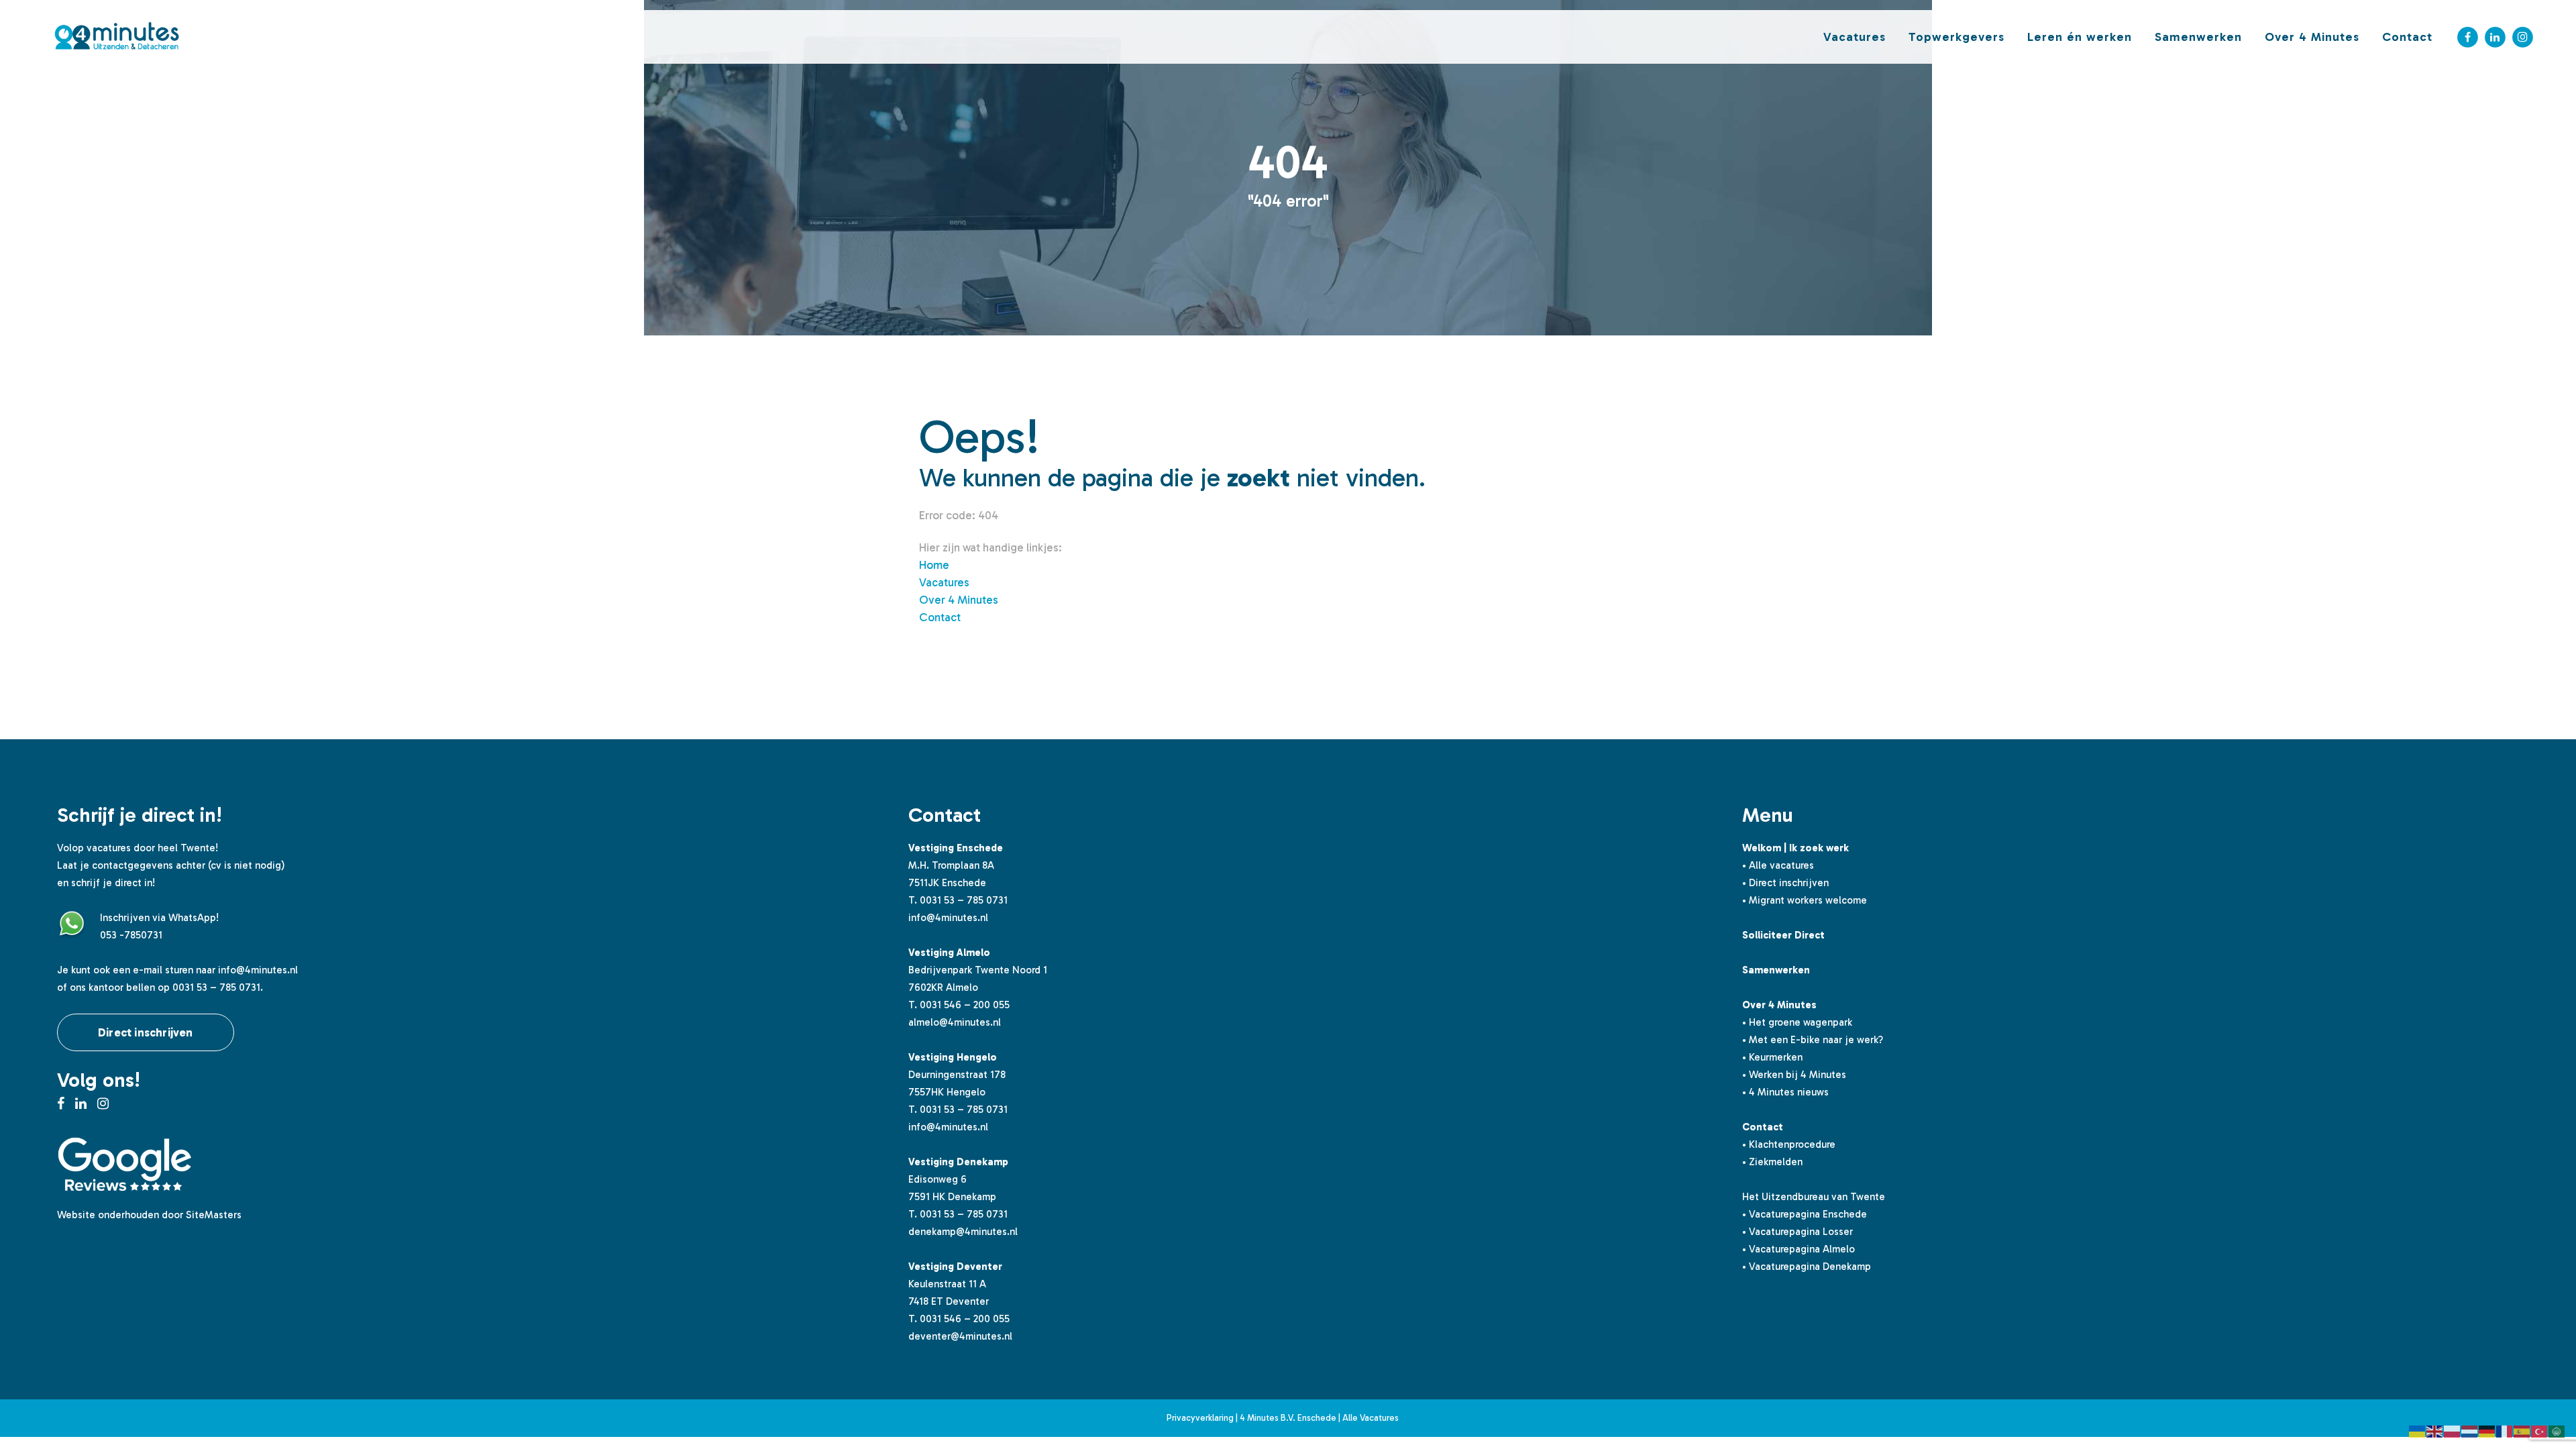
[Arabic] (2557, 1430)
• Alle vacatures (1778, 865)
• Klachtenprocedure (1789, 1144)
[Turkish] (2540, 1430)
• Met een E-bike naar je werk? (1813, 1040)
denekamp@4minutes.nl (963, 1232)
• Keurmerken (1772, 1057)
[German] (2487, 1430)
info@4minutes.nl (258, 970)
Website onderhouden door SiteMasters (149, 1215)
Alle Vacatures (1371, 1418)
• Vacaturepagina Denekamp (1807, 1267)
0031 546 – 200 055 (965, 1005)
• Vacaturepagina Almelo (1799, 1249)
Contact (940, 617)
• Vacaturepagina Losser (1797, 1232)
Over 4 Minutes (959, 600)
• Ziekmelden (1772, 1162)
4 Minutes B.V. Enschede (1288, 1418)
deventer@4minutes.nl (960, 1336)
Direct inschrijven (146, 1032)
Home (934, 565)
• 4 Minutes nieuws (1785, 1092)
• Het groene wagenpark (1797, 1022)
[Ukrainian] (2418, 1430)
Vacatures (944, 582)
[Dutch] (2470, 1430)
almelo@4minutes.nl (955, 1022)
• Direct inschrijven (1785, 883)
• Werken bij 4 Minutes (1794, 1075)
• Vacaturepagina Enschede (1805, 1214)
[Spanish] (2522, 1430)
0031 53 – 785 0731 (964, 900)
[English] (2435, 1430)
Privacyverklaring (1200, 1418)
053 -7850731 (131, 935)
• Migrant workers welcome (1805, 900)
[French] (2505, 1430)
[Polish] (2453, 1430)
